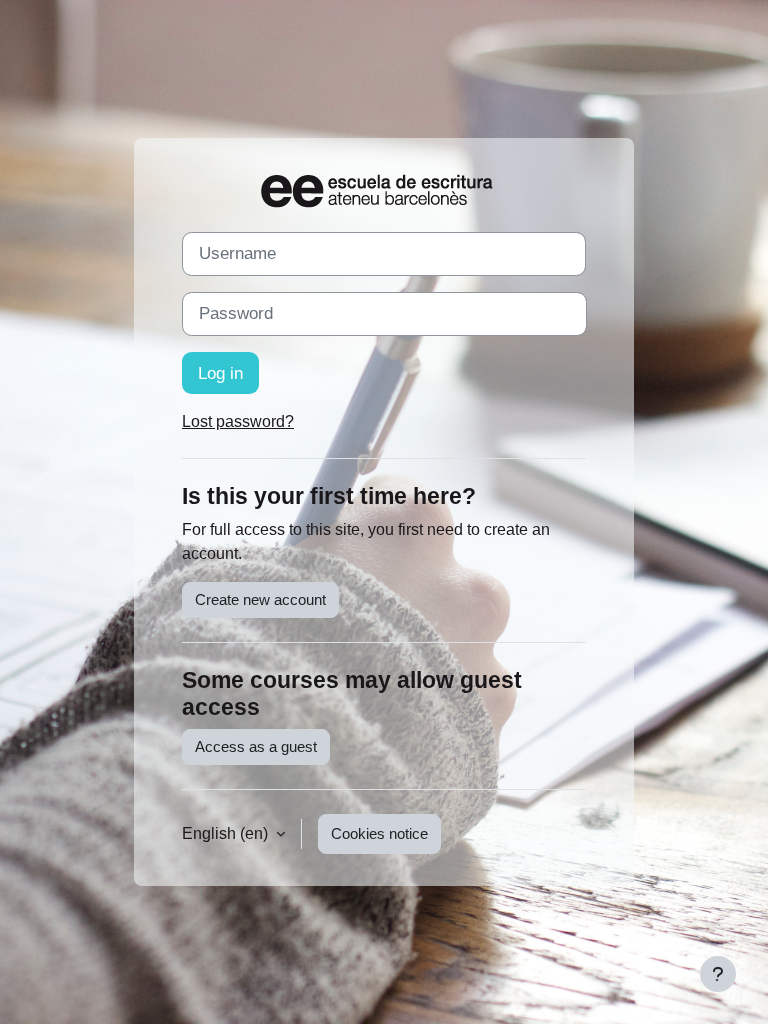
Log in (220, 373)
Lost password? (238, 421)
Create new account (260, 600)
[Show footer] (718, 974)
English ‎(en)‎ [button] (227, 833)
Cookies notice (379, 834)
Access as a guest (256, 747)
